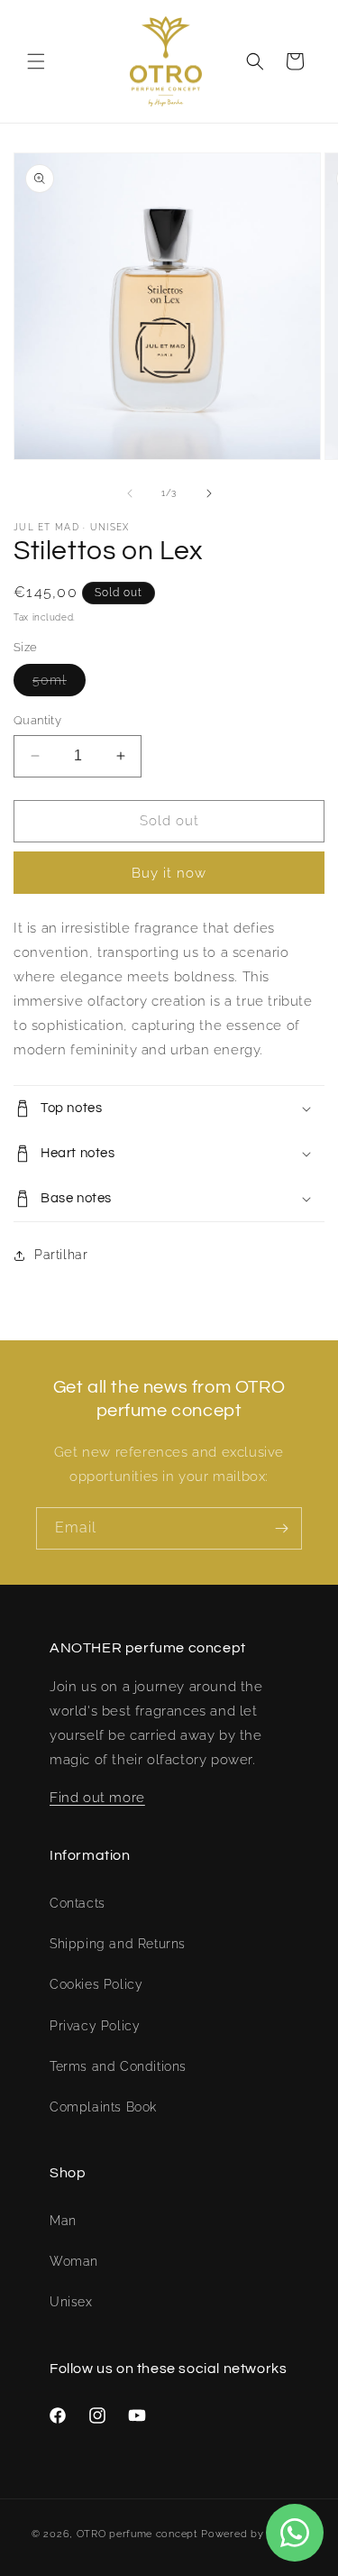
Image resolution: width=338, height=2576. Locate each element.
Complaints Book (103, 2107)
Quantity (37, 720)
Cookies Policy (96, 1984)
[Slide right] (209, 493)
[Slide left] (130, 493)
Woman (74, 2261)
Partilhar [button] (61, 1255)
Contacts (78, 1903)
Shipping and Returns (118, 1944)
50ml (59, 684)
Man (63, 2221)
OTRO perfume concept (137, 2534)
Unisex (71, 2302)
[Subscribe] (281, 1528)
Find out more (97, 1798)
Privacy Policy (95, 2026)
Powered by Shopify (254, 2534)
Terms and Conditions (118, 2066)
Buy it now (169, 873)
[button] (36, 61)
